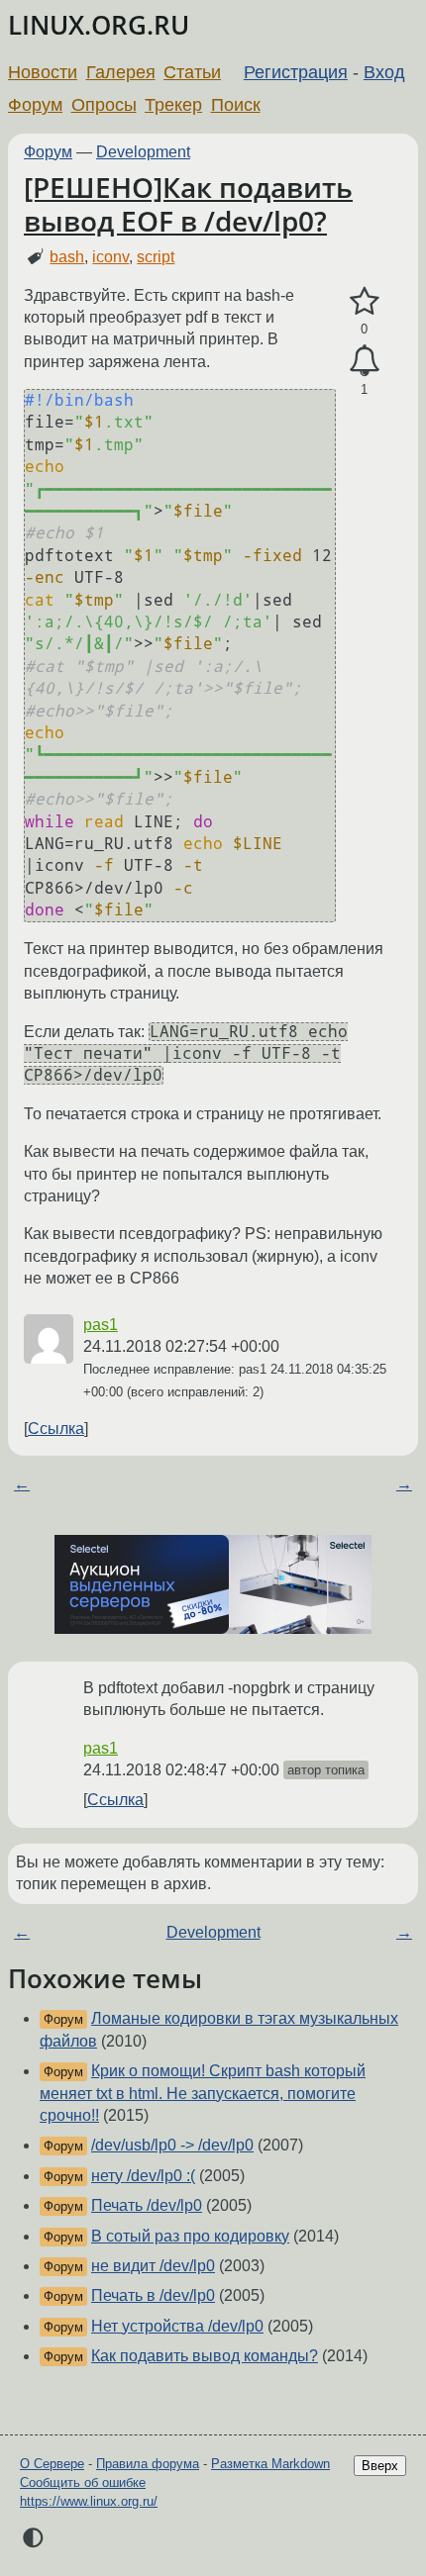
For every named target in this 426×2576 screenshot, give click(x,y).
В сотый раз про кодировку (190, 2236)
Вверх (380, 2466)
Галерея (121, 72)
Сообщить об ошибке (83, 2482)
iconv (110, 257)
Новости (43, 72)
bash (67, 257)
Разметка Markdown (270, 2464)
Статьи (192, 72)
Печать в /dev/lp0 (153, 2295)
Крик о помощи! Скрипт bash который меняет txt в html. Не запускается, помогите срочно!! (203, 2093)
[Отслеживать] (364, 361)
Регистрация (296, 72)
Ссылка (56, 1429)
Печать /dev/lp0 (147, 2205)
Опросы (104, 105)
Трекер (173, 105)
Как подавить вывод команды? (205, 2356)
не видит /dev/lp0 (153, 2266)
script (156, 257)
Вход (384, 72)
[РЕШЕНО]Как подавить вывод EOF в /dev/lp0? (188, 204)
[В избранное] (364, 302)
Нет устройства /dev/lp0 (177, 2326)
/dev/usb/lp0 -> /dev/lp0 (172, 2145)
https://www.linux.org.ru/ (89, 2501)
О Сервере (52, 2464)
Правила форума (148, 2464)
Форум (35, 105)
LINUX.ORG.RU (99, 25)
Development (143, 152)
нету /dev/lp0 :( (143, 2176)
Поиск (236, 105)
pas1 (101, 1325)
